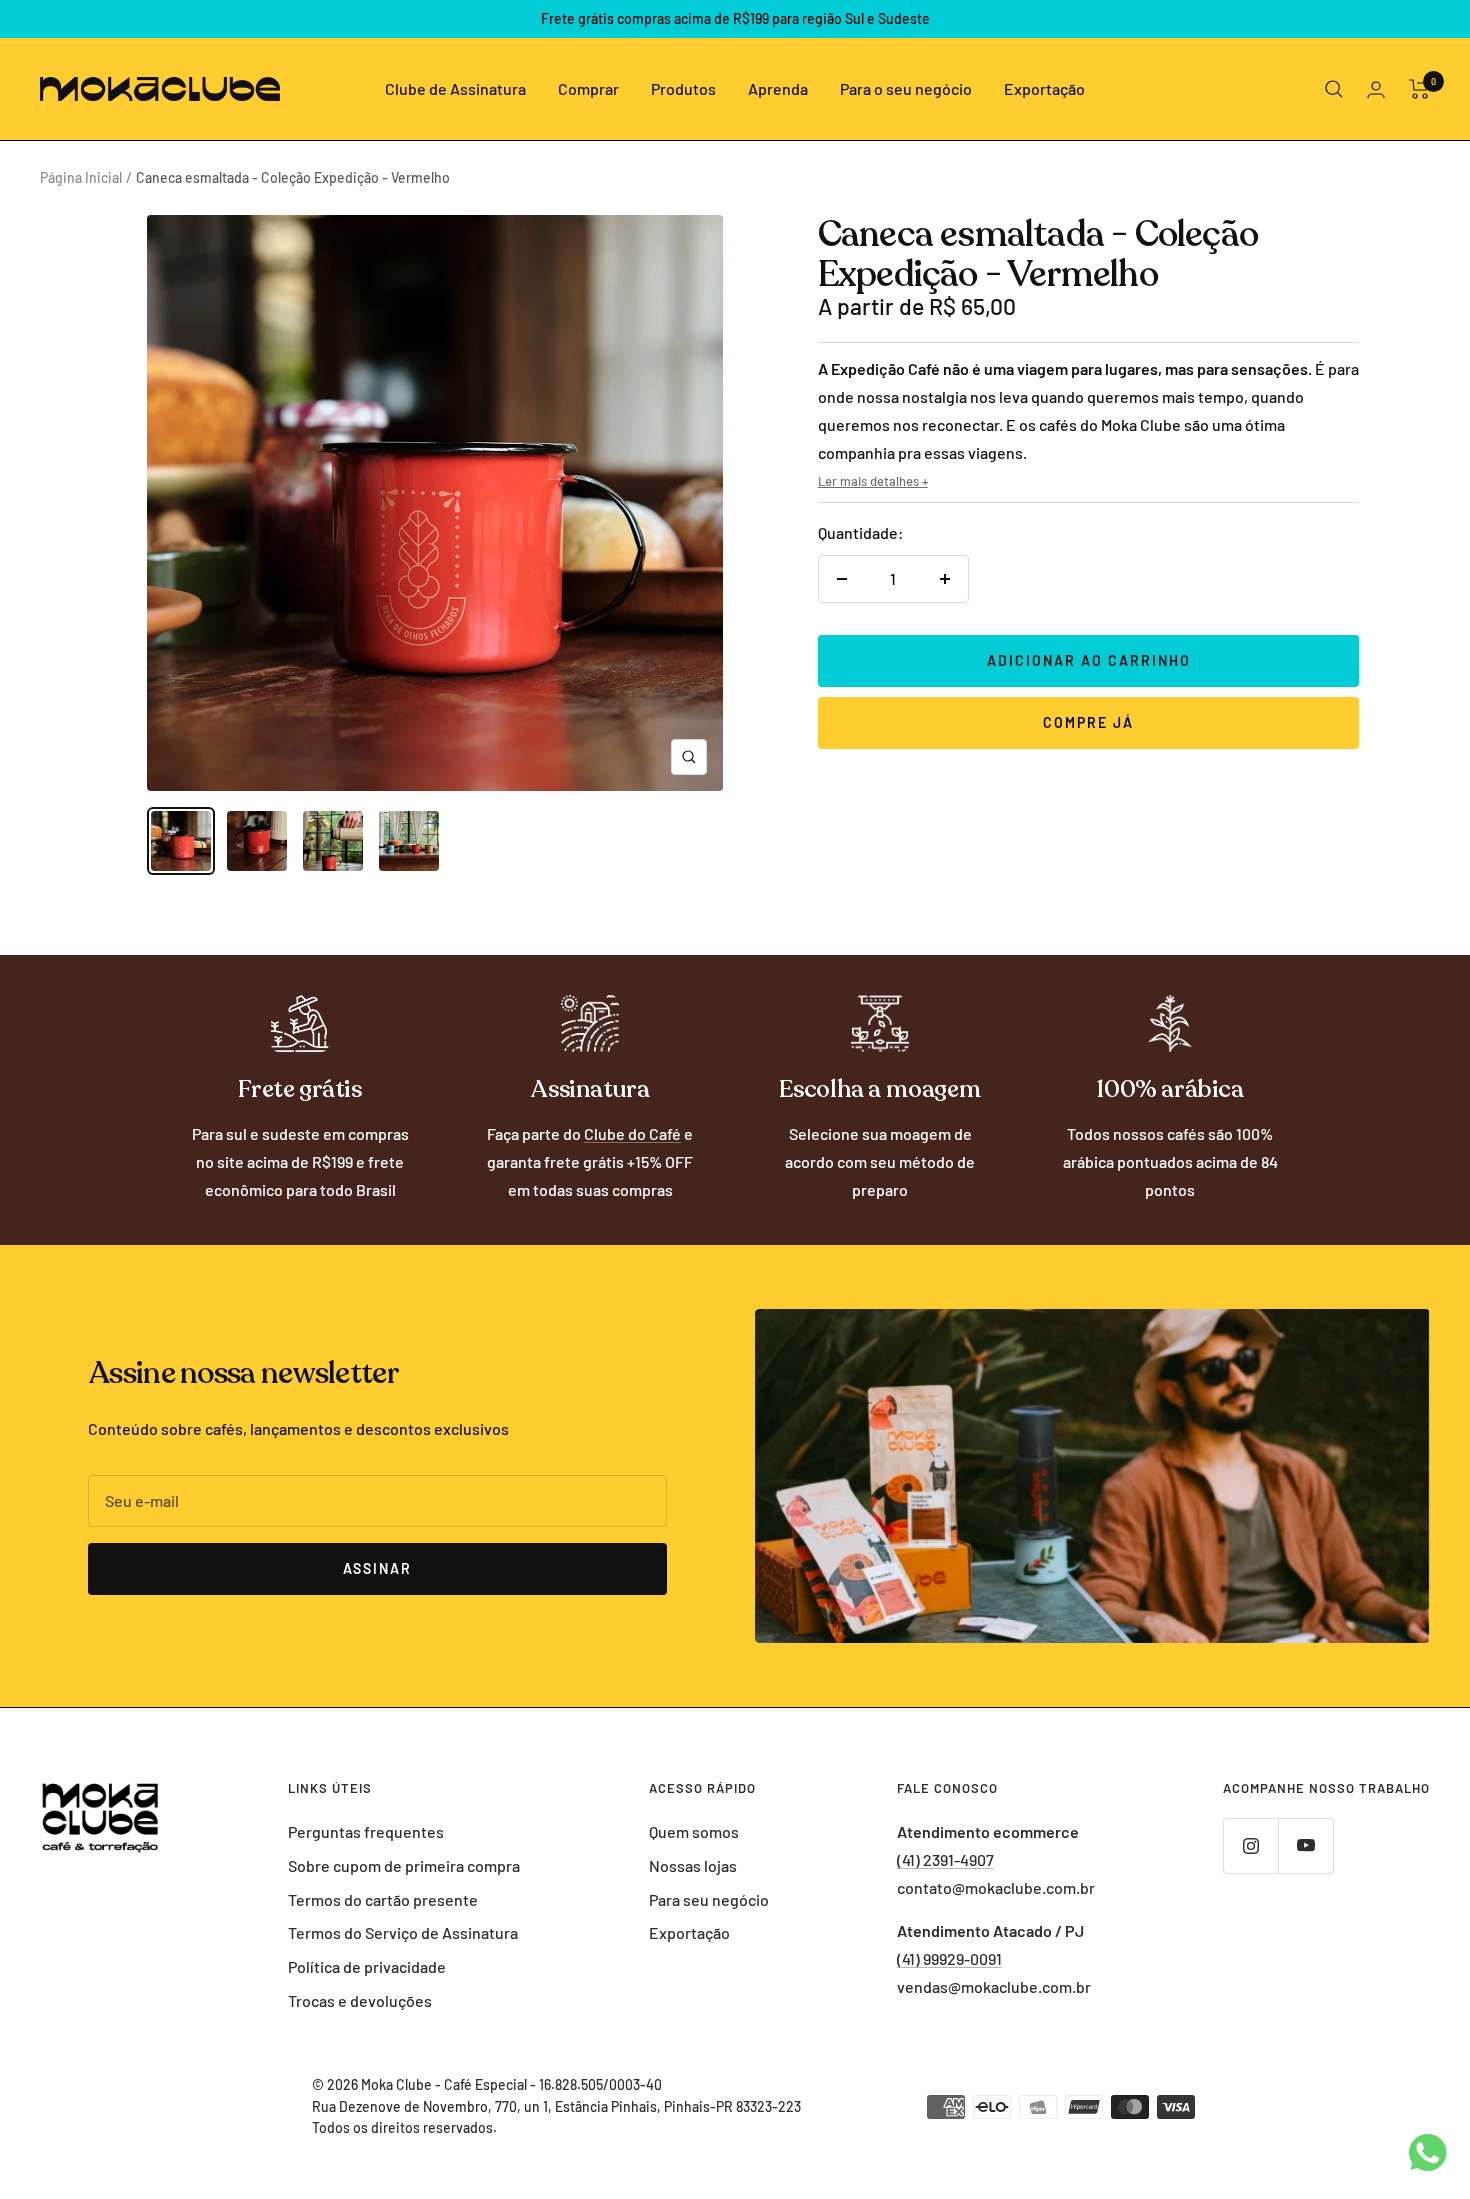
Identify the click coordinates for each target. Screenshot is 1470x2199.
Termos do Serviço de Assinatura (403, 1932)
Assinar (377, 1568)
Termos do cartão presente (383, 1899)
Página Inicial (81, 177)
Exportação (1044, 88)
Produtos (683, 88)
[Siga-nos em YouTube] (1305, 1845)
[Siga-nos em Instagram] (1250, 1845)
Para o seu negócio (906, 88)
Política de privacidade (367, 1966)
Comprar (588, 88)
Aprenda (778, 88)
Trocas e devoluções (360, 2000)
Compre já (1088, 722)
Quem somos (694, 1831)
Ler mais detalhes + (873, 481)
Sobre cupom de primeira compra (404, 1865)
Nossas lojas (693, 1865)
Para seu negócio (709, 1899)
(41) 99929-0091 (949, 1958)
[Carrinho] (1419, 89)
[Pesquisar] (1334, 89)
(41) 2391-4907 (945, 1859)
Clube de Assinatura (455, 88)
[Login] (1376, 89)
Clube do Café (632, 1133)
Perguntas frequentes (366, 1831)
